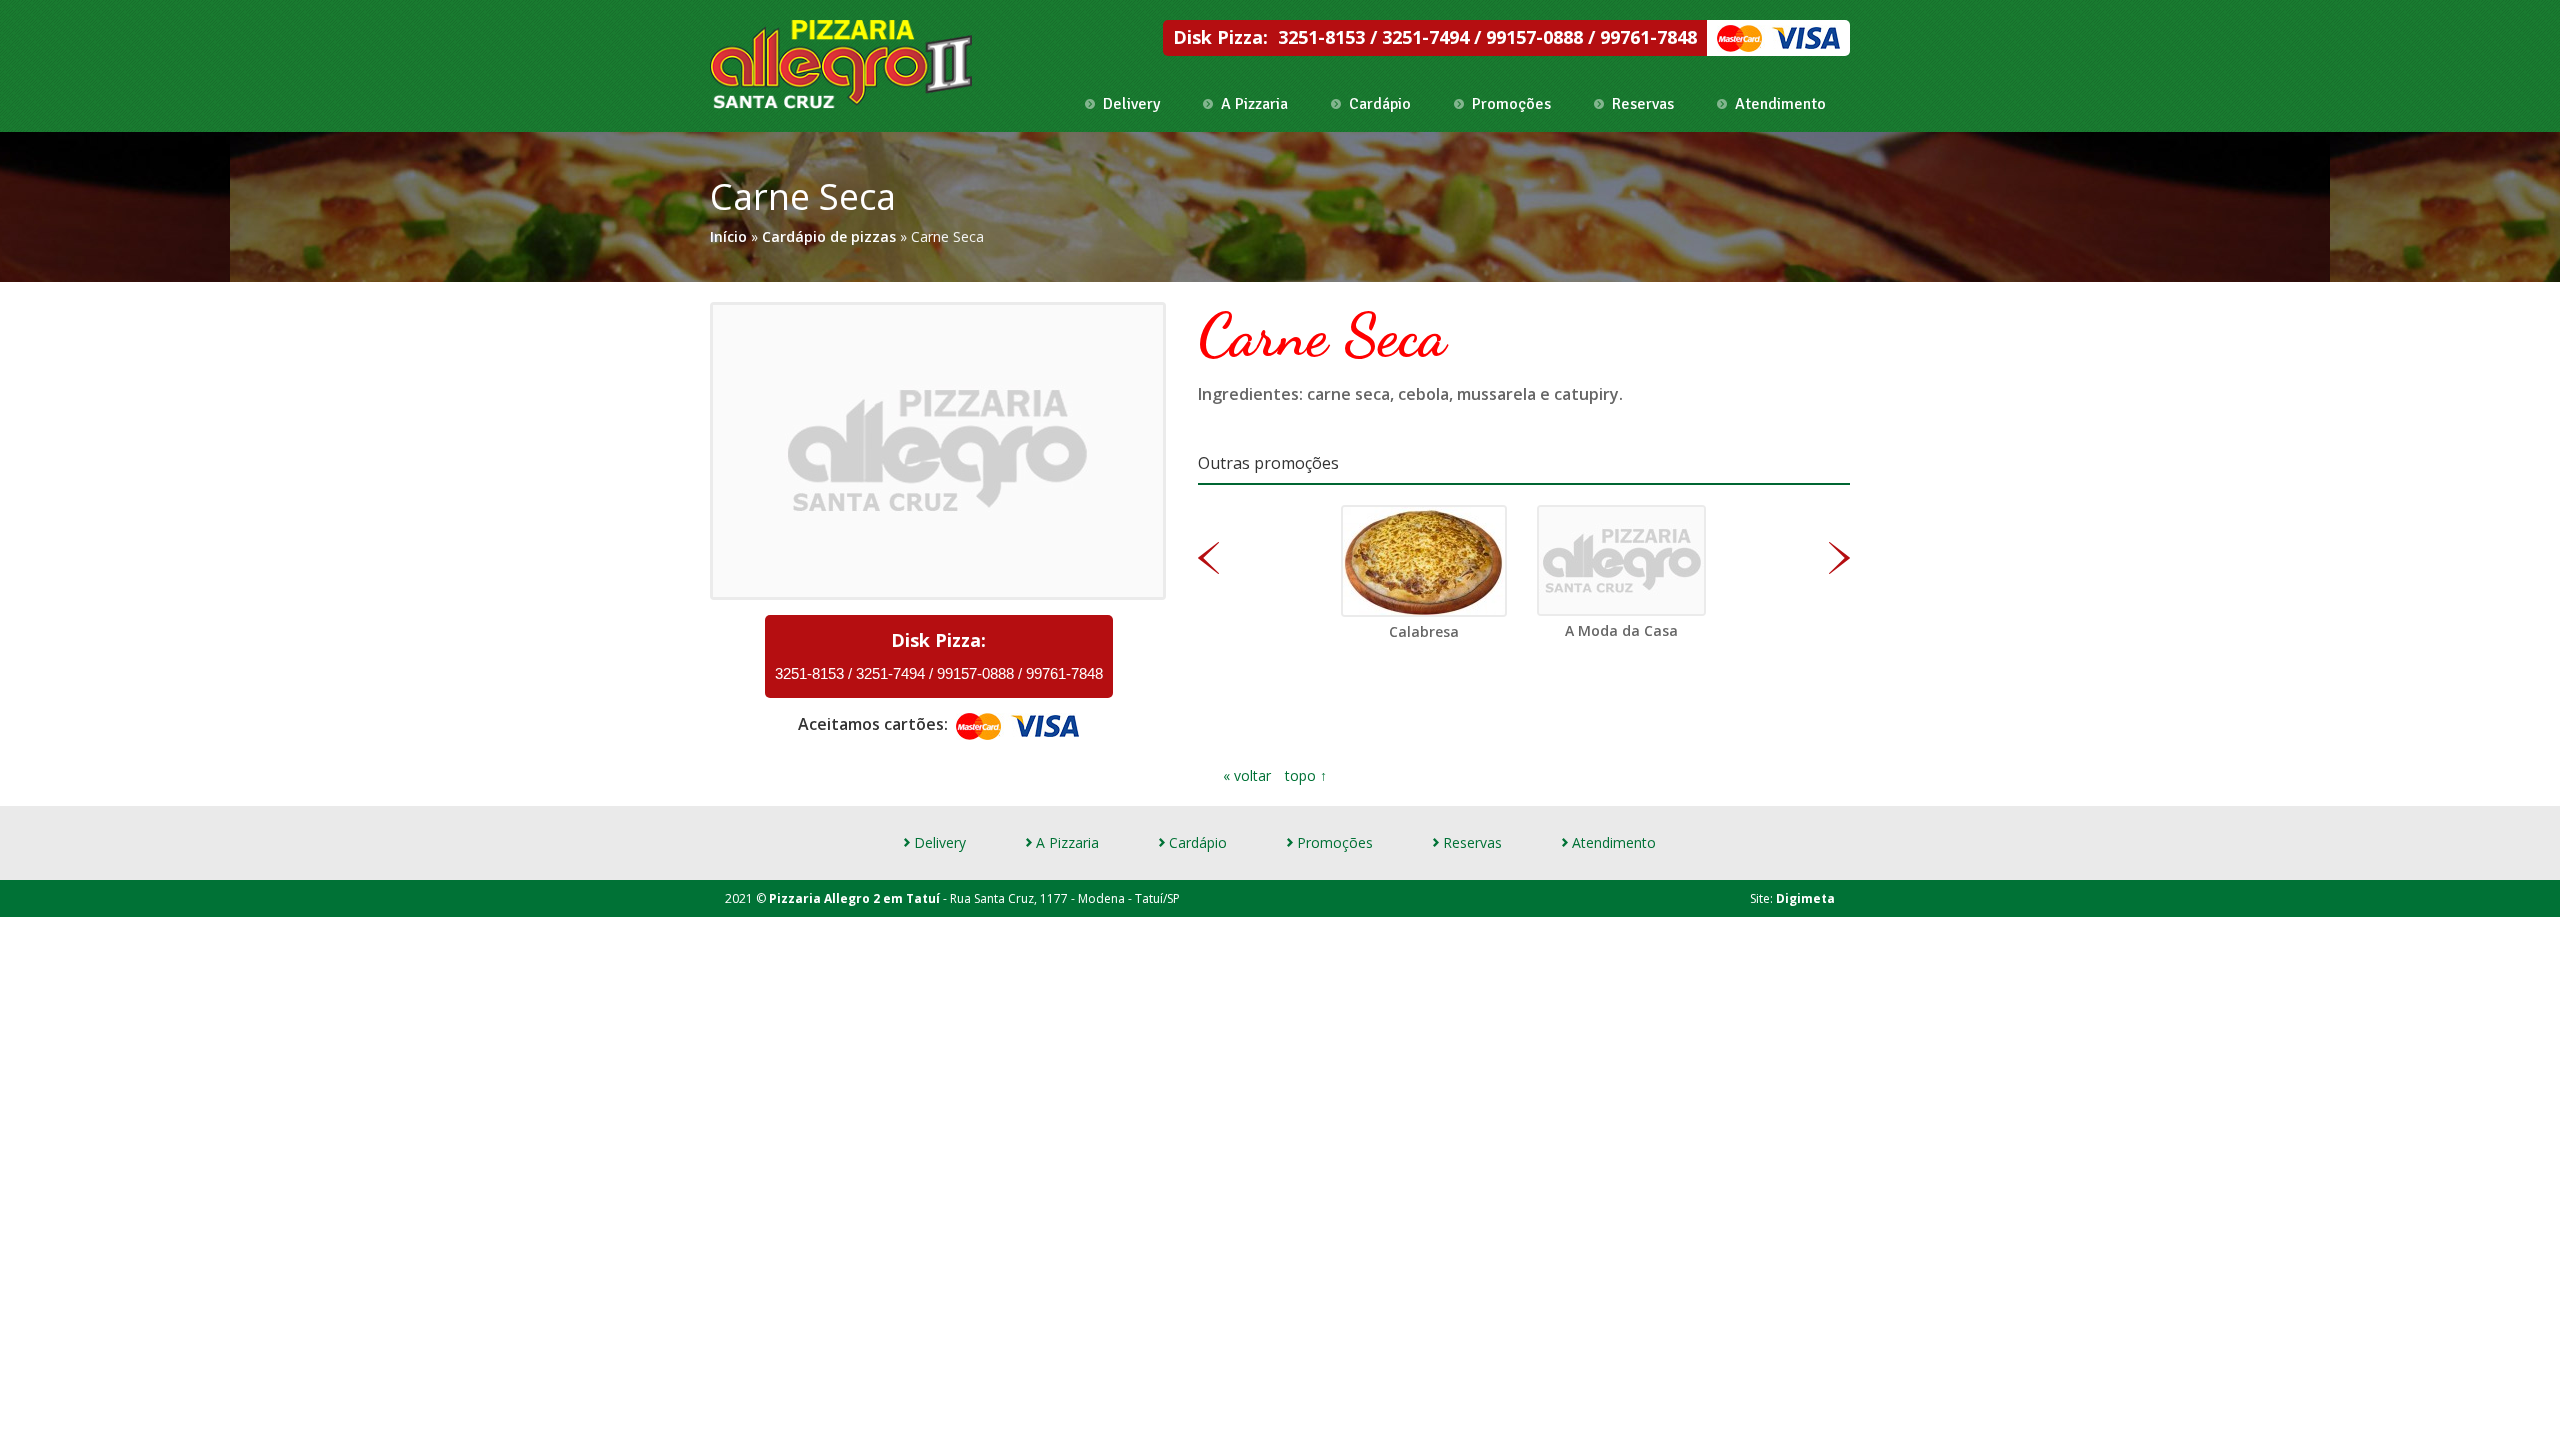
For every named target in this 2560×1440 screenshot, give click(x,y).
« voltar (1249, 775)
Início (728, 236)
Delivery (1131, 104)
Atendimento (1780, 104)
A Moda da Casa (1621, 630)
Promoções (1511, 104)
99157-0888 (1537, 37)
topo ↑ (1306, 775)
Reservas (1643, 104)
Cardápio (1380, 104)
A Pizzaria (1254, 104)
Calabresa (1424, 631)
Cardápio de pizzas (829, 236)
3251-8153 (1324, 37)
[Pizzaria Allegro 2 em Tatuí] (841, 64)
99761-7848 (1648, 37)
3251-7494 (1428, 37)
